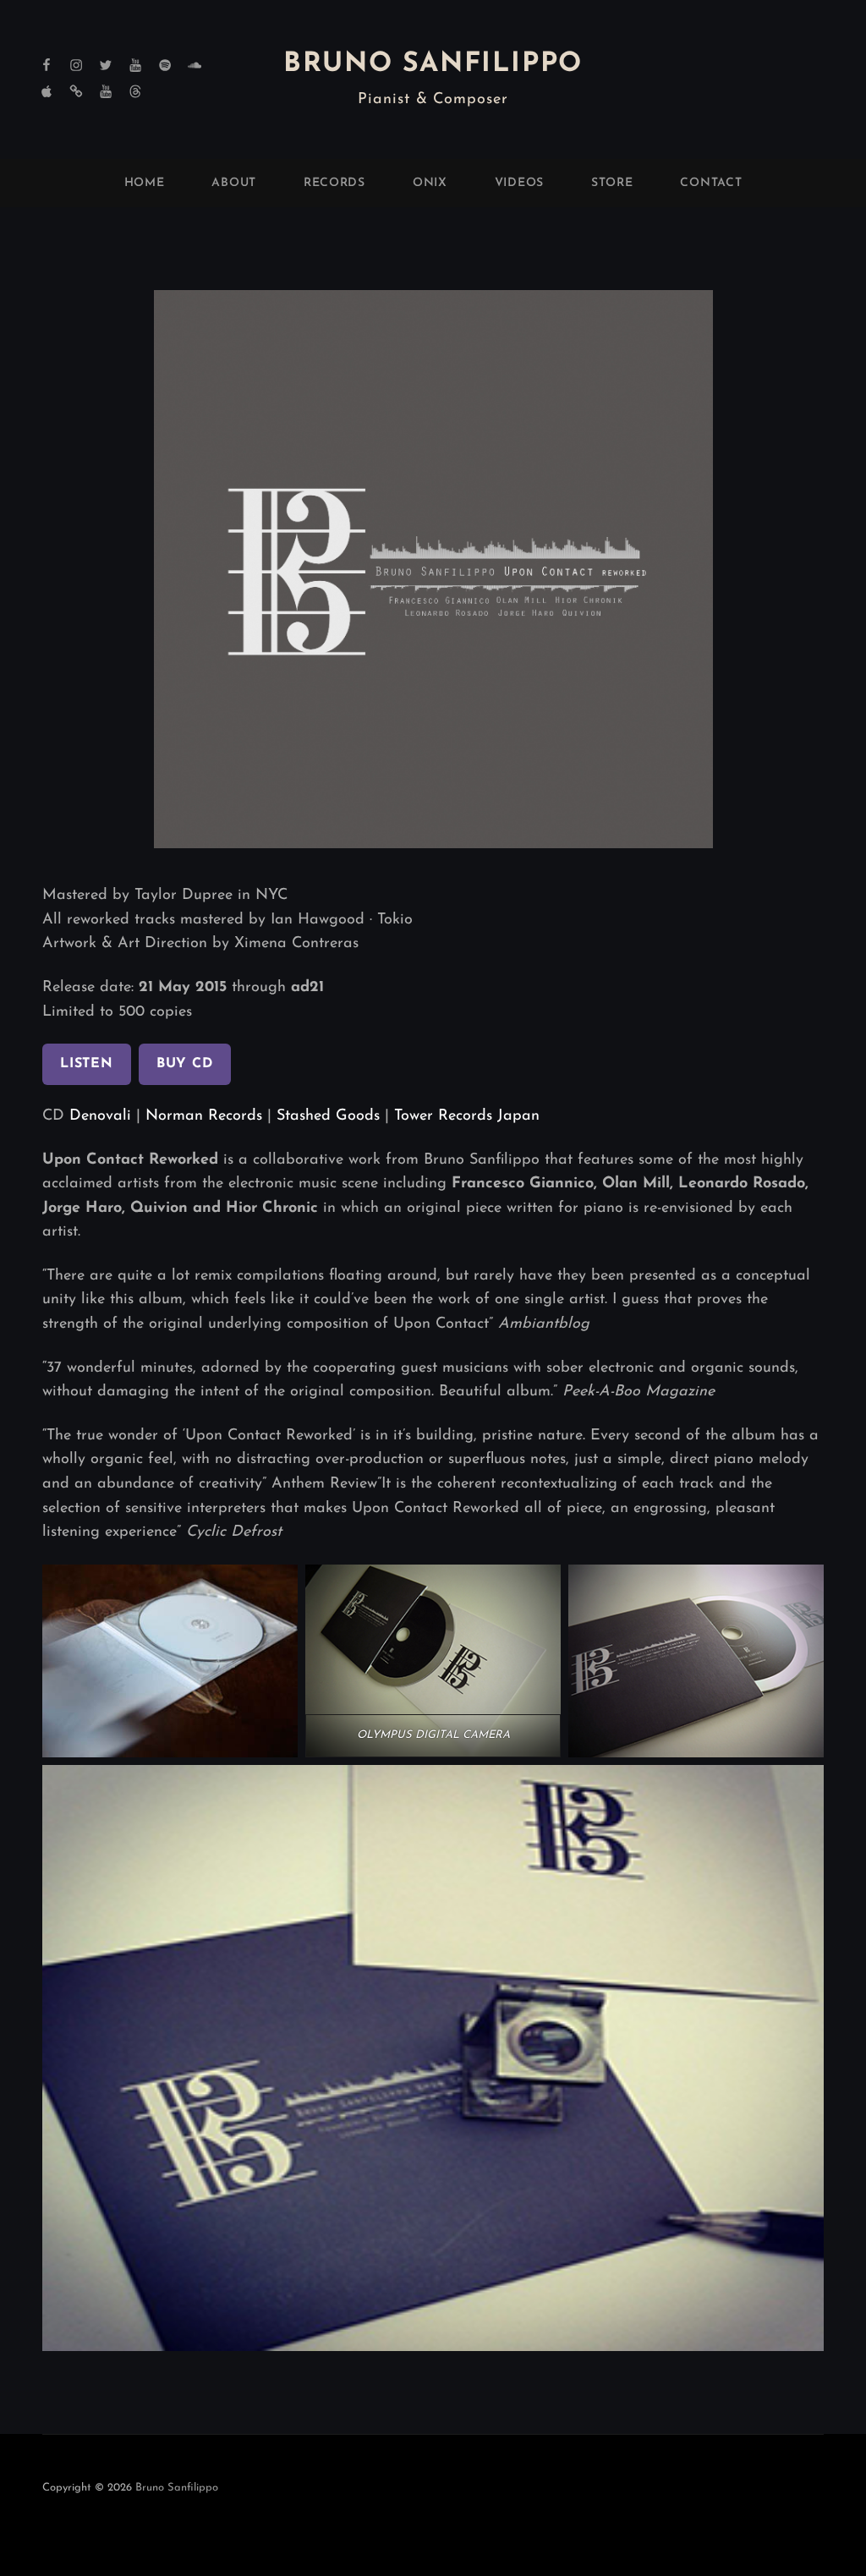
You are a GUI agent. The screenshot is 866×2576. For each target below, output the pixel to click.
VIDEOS (519, 183)
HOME (145, 183)
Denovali (100, 1116)
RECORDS (334, 183)
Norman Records (204, 1116)
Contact (711, 183)
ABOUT (234, 183)
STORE (612, 183)
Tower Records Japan (464, 1116)
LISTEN (87, 1064)
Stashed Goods (328, 1116)
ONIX (430, 183)
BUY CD (185, 1064)
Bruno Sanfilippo (433, 64)
